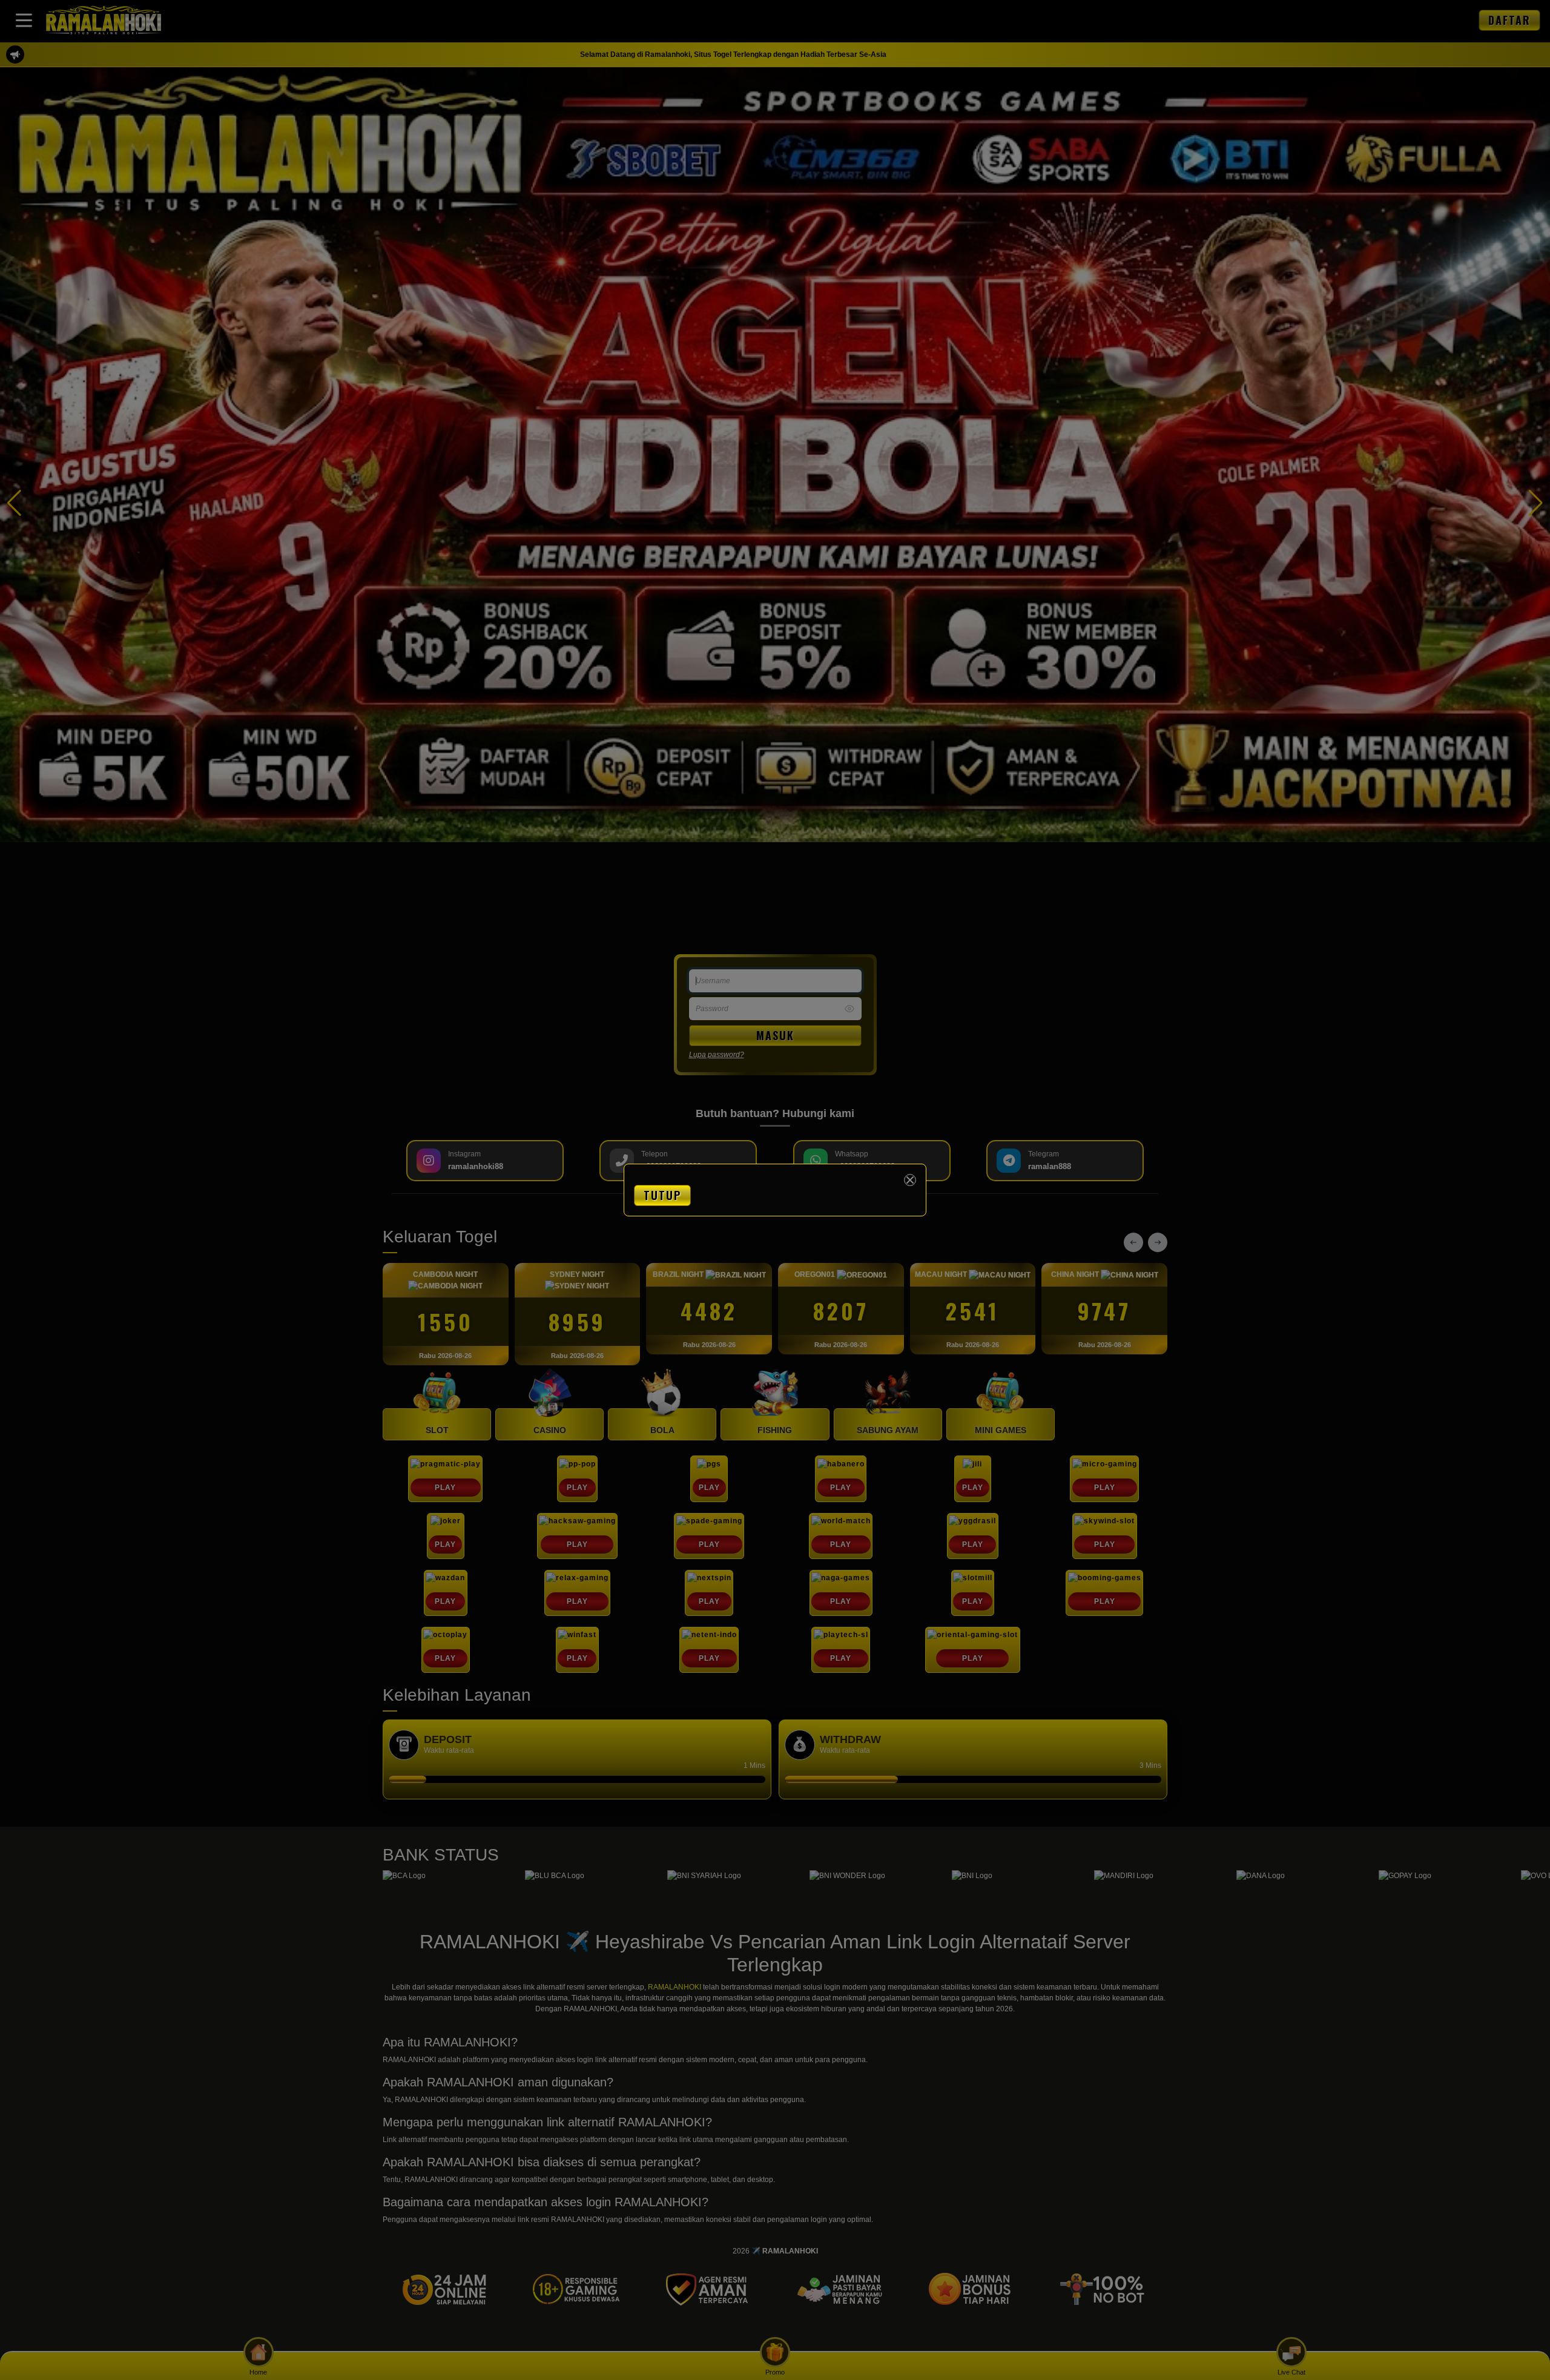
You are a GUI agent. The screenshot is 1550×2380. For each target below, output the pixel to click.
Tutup (662, 1195)
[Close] (910, 1180)
